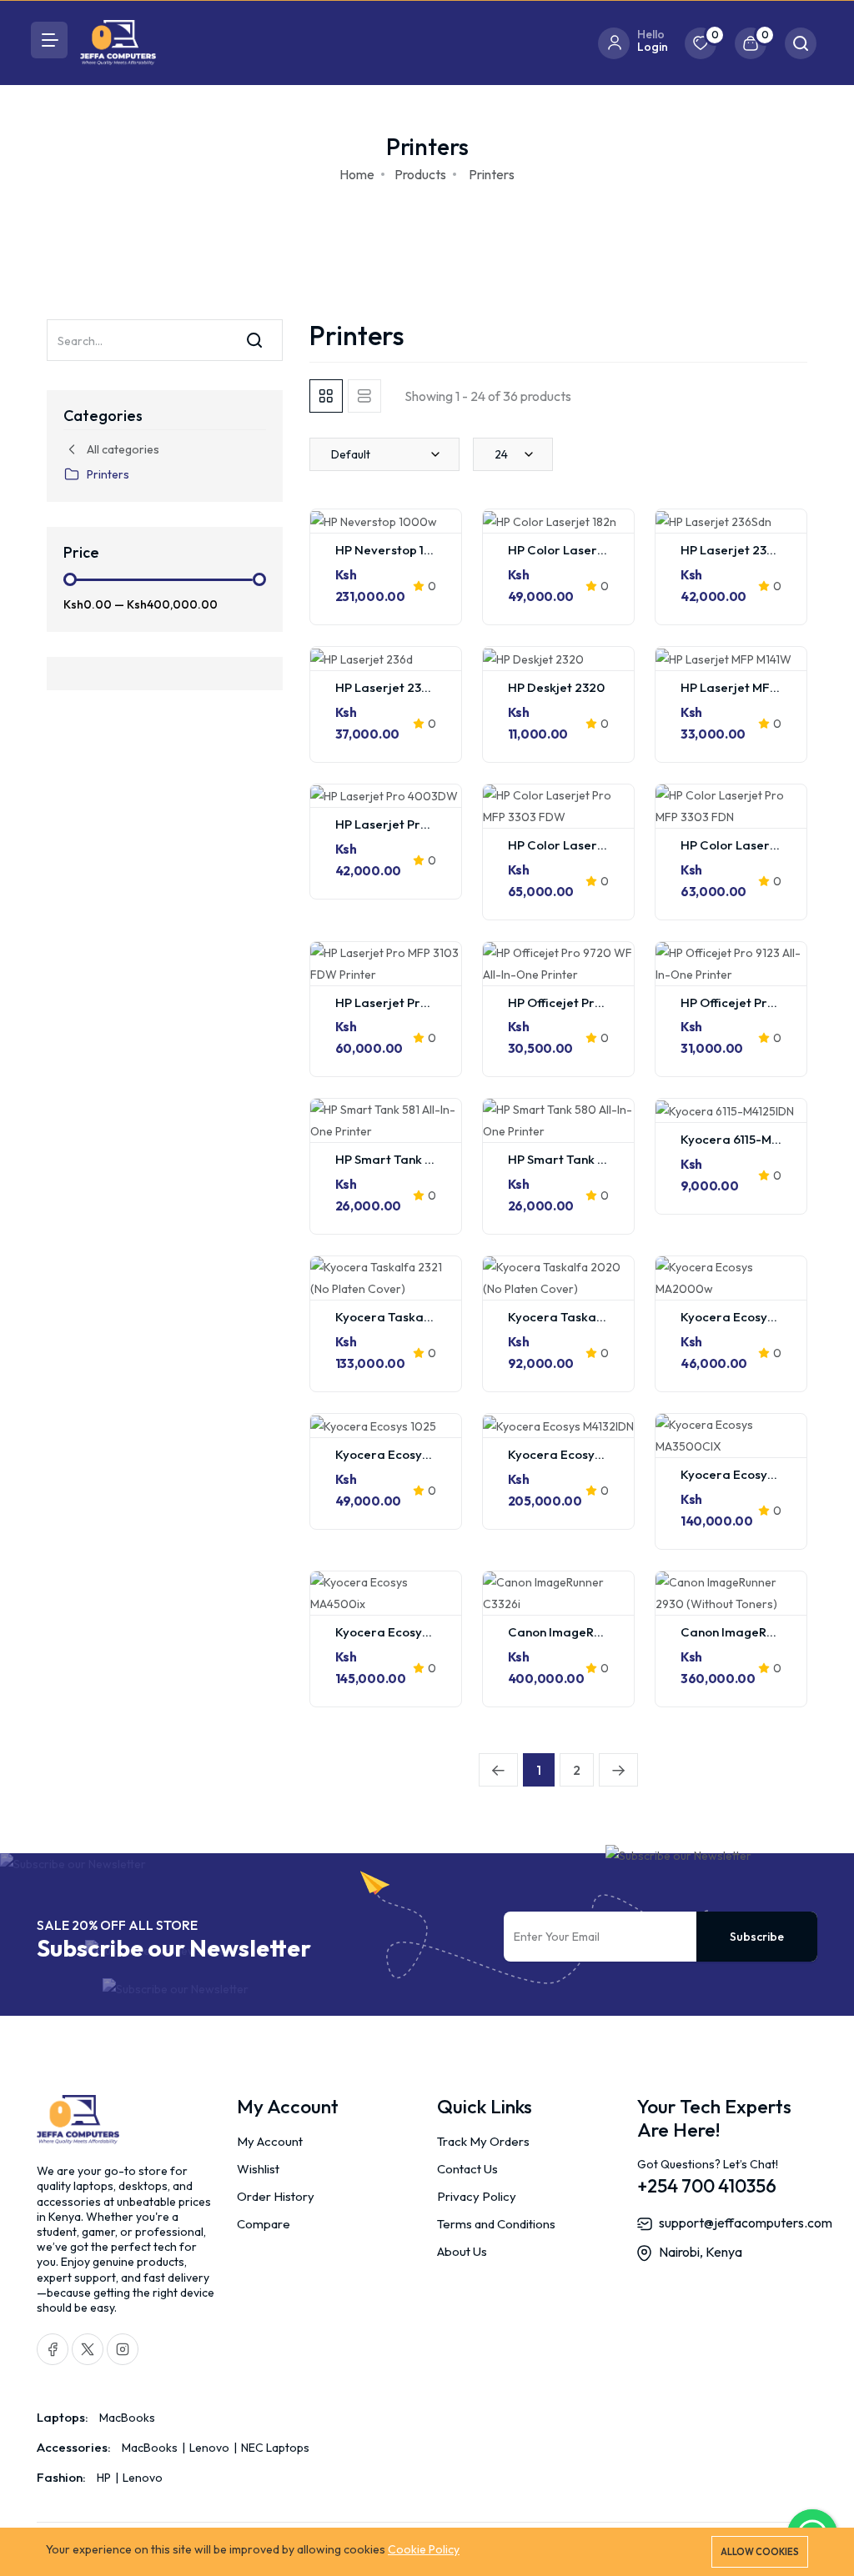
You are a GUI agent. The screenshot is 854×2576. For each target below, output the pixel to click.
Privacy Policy (477, 2196)
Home (357, 174)
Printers (108, 474)
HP (105, 2478)
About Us (462, 2251)
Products (420, 174)
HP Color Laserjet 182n (575, 550)
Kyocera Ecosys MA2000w (758, 1317)
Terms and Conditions (496, 2224)
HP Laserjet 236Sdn (738, 550)
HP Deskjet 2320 (556, 687)
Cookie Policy (424, 2549)
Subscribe (757, 1937)
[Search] (254, 340)
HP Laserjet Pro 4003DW (409, 824)
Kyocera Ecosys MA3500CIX (763, 1474)
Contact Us (467, 2169)
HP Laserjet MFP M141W (749, 687)
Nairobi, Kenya (701, 2252)
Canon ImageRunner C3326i (589, 1632)
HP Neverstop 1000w (397, 550)
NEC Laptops (274, 2448)
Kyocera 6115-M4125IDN (749, 1139)
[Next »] (618, 1770)
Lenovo (209, 2448)
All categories (123, 449)
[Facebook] (53, 2349)
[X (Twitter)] (88, 2349)
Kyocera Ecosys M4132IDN (584, 1454)
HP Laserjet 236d (386, 687)
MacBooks (127, 2418)
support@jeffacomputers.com (746, 2223)
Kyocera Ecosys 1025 (396, 1454)
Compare (264, 2224)
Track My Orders (483, 2141)
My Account (270, 2141)
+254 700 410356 (707, 2186)
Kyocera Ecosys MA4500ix (412, 1632)
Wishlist (258, 2169)
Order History (276, 2196)
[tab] (326, 396)
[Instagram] (123, 2349)
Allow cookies (760, 2552)
